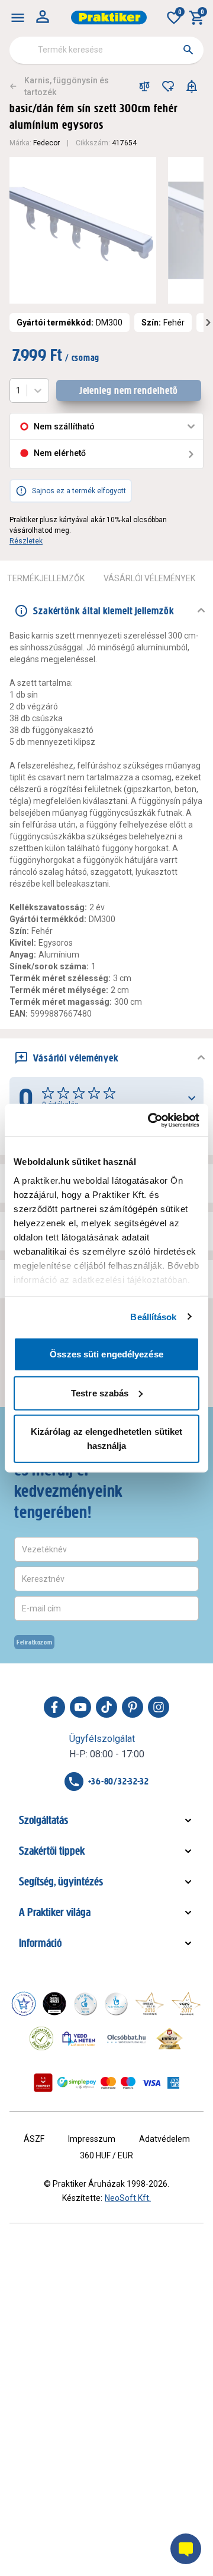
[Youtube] (80, 1707)
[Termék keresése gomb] (188, 50)
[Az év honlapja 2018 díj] (85, 2004)
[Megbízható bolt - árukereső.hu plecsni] (41, 2038)
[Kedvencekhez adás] (168, 86)
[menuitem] (18, 18)
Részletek (26, 541)
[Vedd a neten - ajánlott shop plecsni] (79, 2038)
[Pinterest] (133, 1707)
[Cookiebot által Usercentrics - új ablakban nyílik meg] (150, 1120)
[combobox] (106, 50)
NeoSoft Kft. (128, 2198)
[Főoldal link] (109, 17)
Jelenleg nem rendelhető (129, 390)
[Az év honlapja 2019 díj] (116, 2004)
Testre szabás (100, 1393)
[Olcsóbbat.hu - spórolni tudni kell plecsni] (127, 2038)
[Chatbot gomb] (186, 2549)
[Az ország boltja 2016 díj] (150, 2004)
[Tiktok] (106, 1707)
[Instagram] (159, 1707)
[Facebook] (54, 1707)
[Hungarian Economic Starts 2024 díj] (24, 2004)
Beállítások (153, 1316)
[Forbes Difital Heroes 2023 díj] (54, 2004)
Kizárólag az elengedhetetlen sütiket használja (107, 1439)
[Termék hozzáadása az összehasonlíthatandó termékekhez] (144, 86)
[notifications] (192, 86)
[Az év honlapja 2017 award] (186, 2004)
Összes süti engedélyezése (106, 1354)
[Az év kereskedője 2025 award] (170, 2038)
